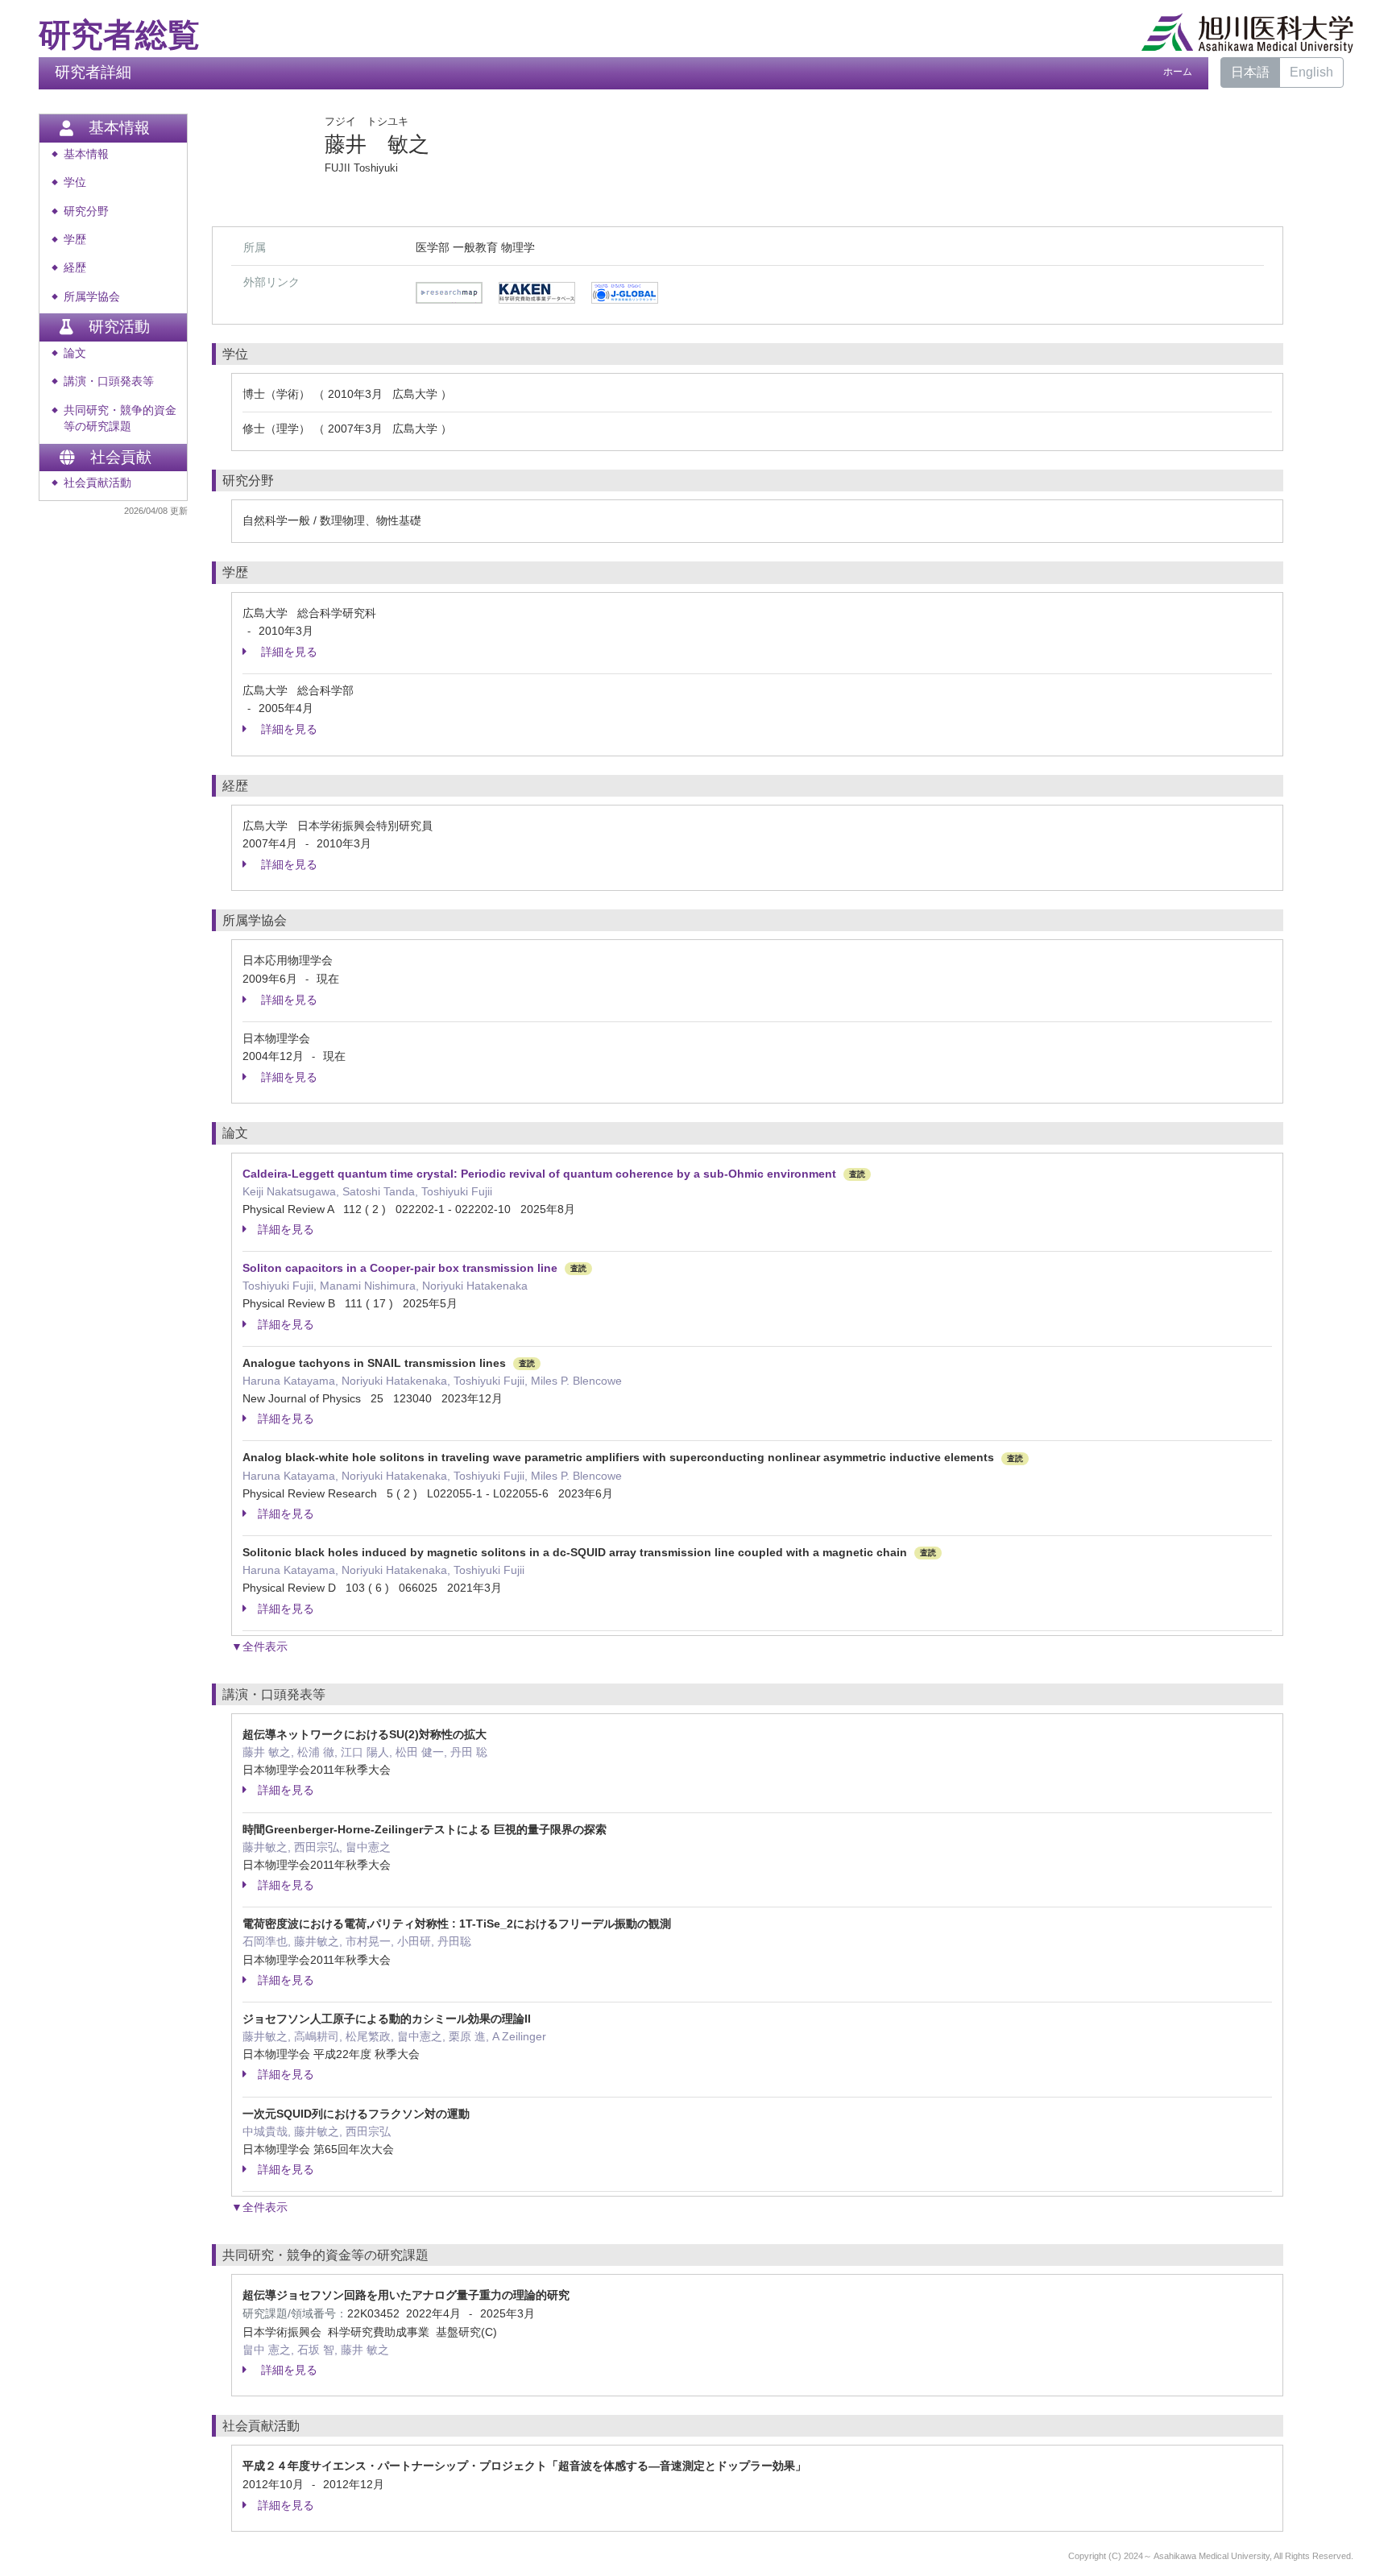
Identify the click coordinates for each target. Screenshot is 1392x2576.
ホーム (1178, 72)
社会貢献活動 (97, 483)
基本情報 (86, 154)
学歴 (75, 240)
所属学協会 (92, 297)
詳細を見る (288, 652)
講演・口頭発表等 (109, 381)
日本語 (1250, 72)
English (1311, 72)
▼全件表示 (259, 1646)
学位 (75, 182)
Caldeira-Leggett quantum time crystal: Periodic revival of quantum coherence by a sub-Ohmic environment (539, 1174)
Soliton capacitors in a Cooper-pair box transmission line (400, 1268)
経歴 (75, 268)
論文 (75, 353)
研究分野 (86, 211)
